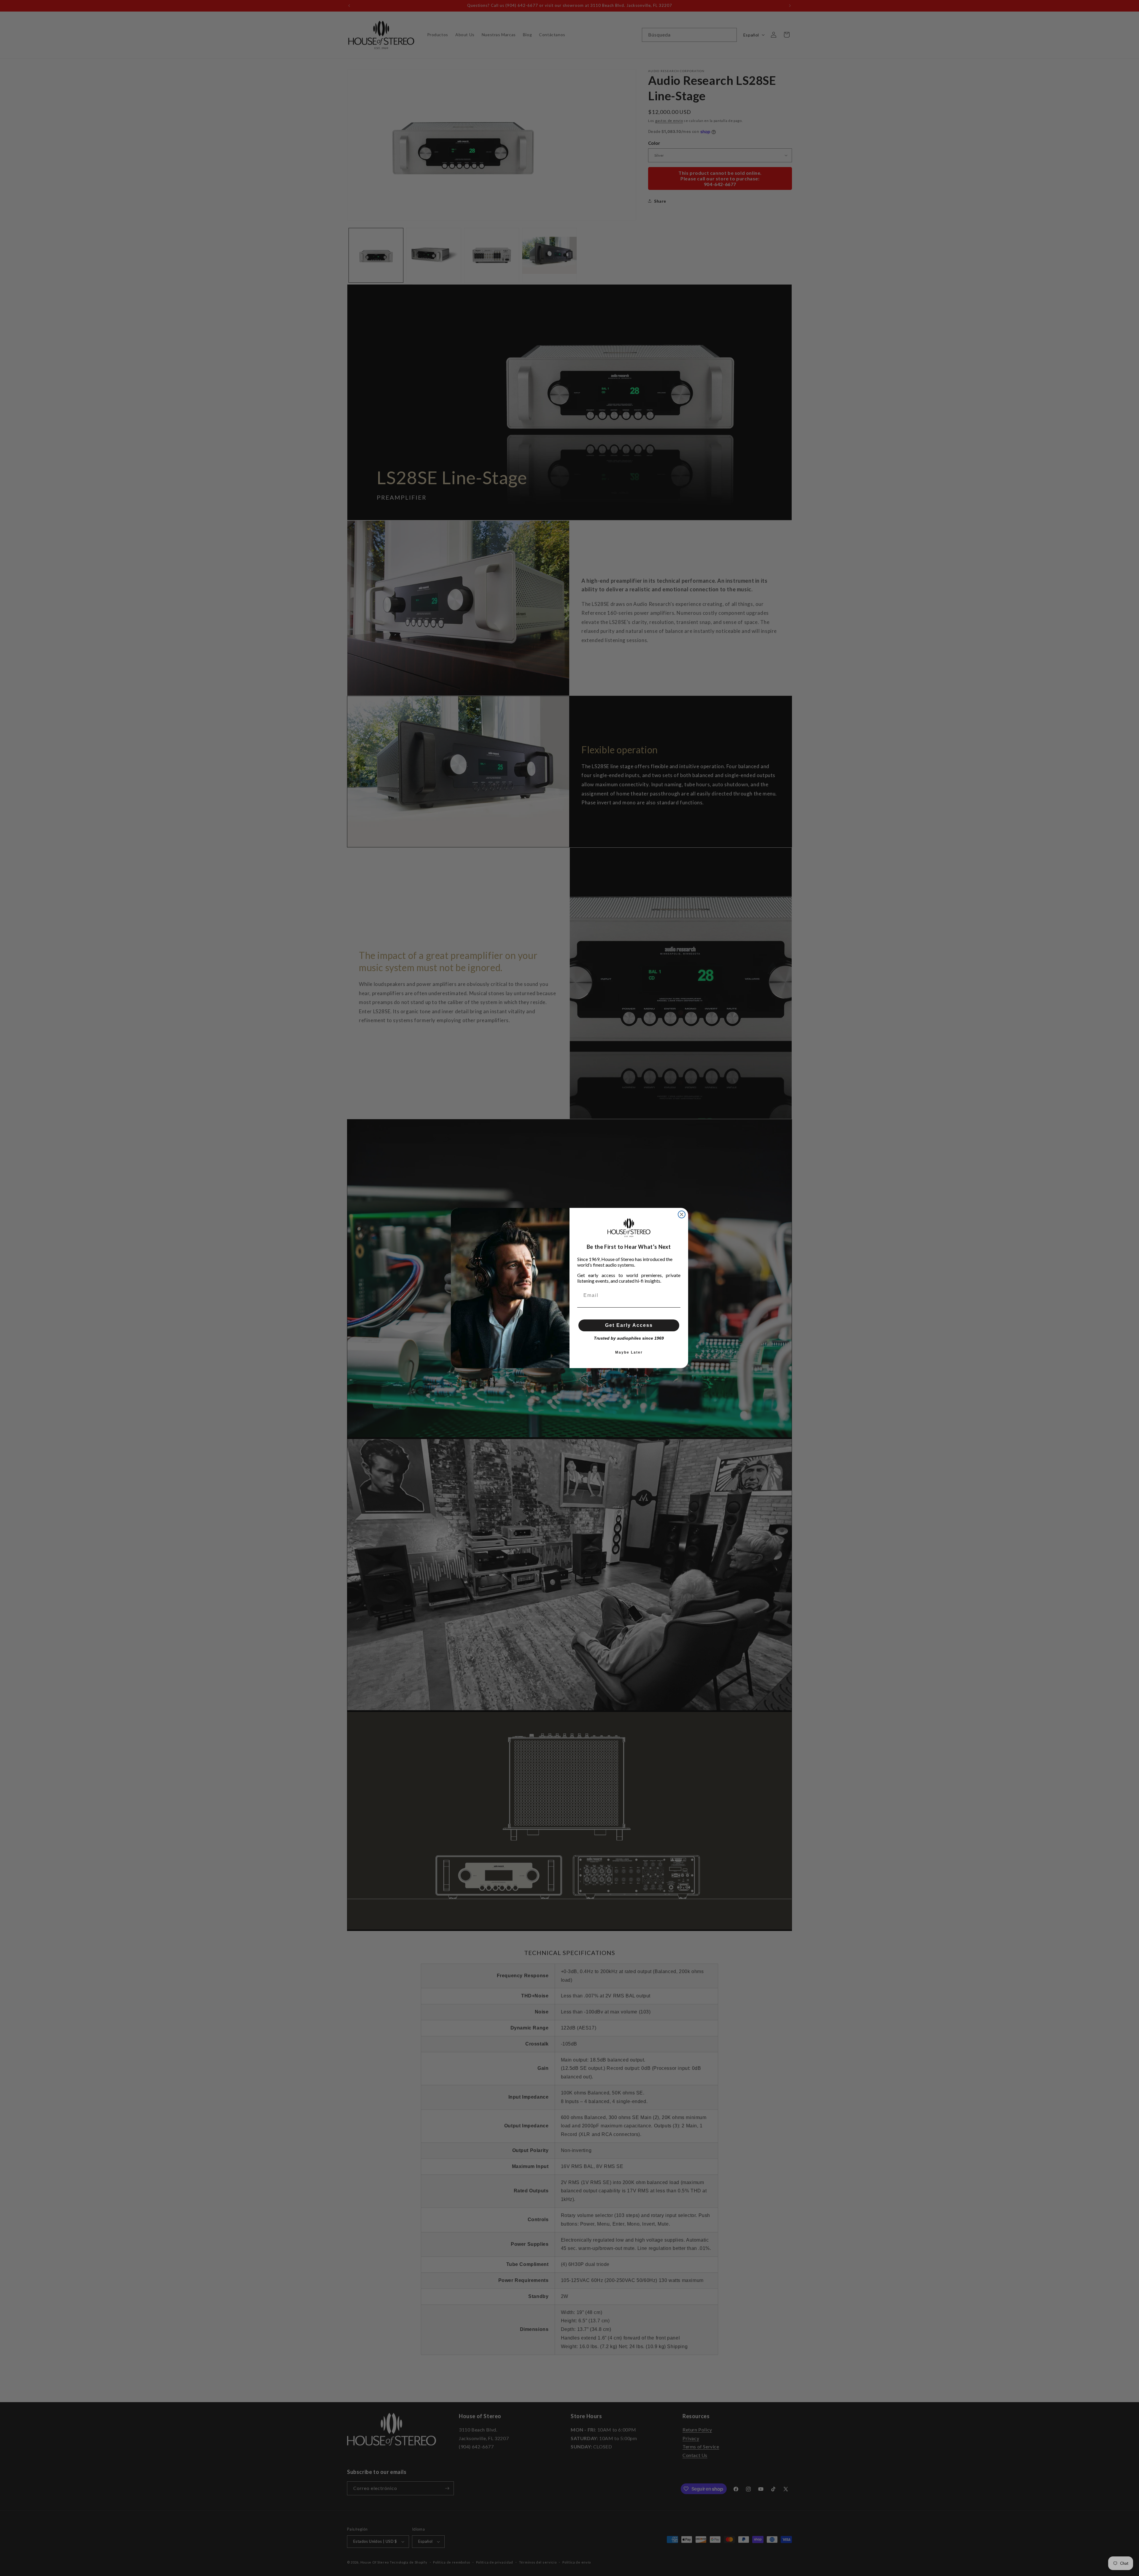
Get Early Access (629, 1325)
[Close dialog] (682, 1214)
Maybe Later (629, 1352)
